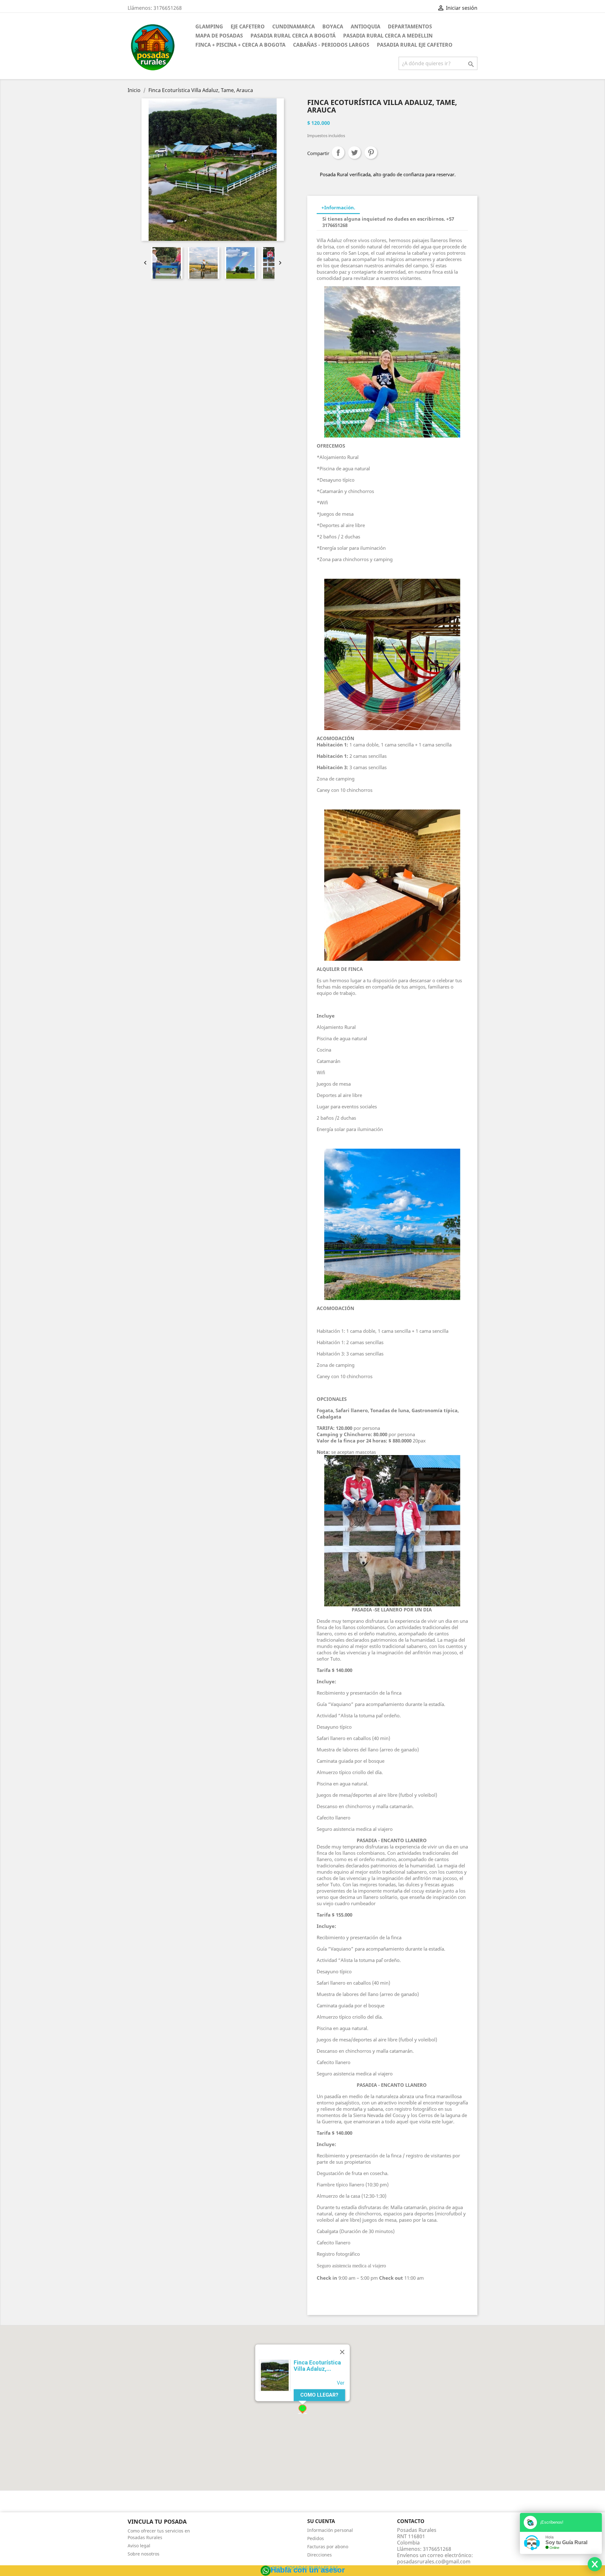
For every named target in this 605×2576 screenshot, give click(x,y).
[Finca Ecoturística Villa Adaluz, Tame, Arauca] (275, 2376)
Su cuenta (321, 2521)
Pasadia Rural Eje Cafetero (415, 45)
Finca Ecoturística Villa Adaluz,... (317, 2366)
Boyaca (333, 26)
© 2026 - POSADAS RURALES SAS (302, 2568)
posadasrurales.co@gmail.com (434, 2561)
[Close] (342, 2352)
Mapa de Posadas (219, 36)
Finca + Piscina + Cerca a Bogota (240, 45)
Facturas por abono (328, 2547)
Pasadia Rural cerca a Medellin (388, 36)
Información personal (330, 2530)
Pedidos (316, 2538)
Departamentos (410, 26)
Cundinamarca (294, 26)
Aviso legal (139, 2546)
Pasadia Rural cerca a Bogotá (293, 36)
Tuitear (354, 153)
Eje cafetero (248, 26)
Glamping (209, 26)
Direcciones (320, 2555)
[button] (302, 2409)
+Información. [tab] (338, 207)
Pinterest (371, 153)
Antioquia (366, 26)
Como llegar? (319, 2395)
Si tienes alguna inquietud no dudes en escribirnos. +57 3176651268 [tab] (388, 222)
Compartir (338, 153)
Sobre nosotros (144, 2554)
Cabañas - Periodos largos (331, 45)
